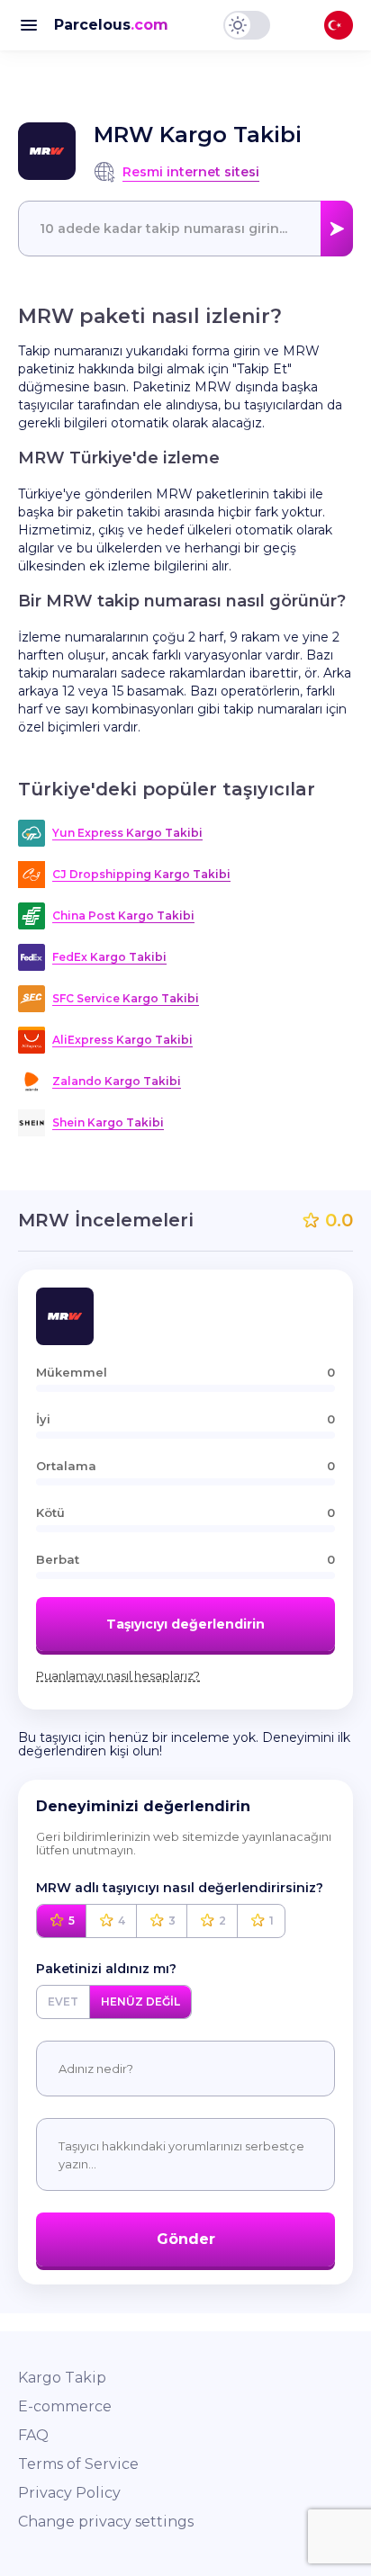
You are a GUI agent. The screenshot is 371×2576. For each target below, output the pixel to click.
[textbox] (185, 229)
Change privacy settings (106, 2522)
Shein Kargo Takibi (108, 1122)
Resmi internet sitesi (191, 172)
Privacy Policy (69, 2493)
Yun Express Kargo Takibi (127, 833)
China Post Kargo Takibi (123, 916)
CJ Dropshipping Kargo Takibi (141, 874)
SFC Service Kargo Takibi (126, 998)
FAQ (33, 2435)
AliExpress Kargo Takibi (122, 1040)
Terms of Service (78, 2464)
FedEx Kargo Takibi (109, 957)
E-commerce (65, 2406)
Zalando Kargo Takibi (117, 1081)
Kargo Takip (62, 2378)
